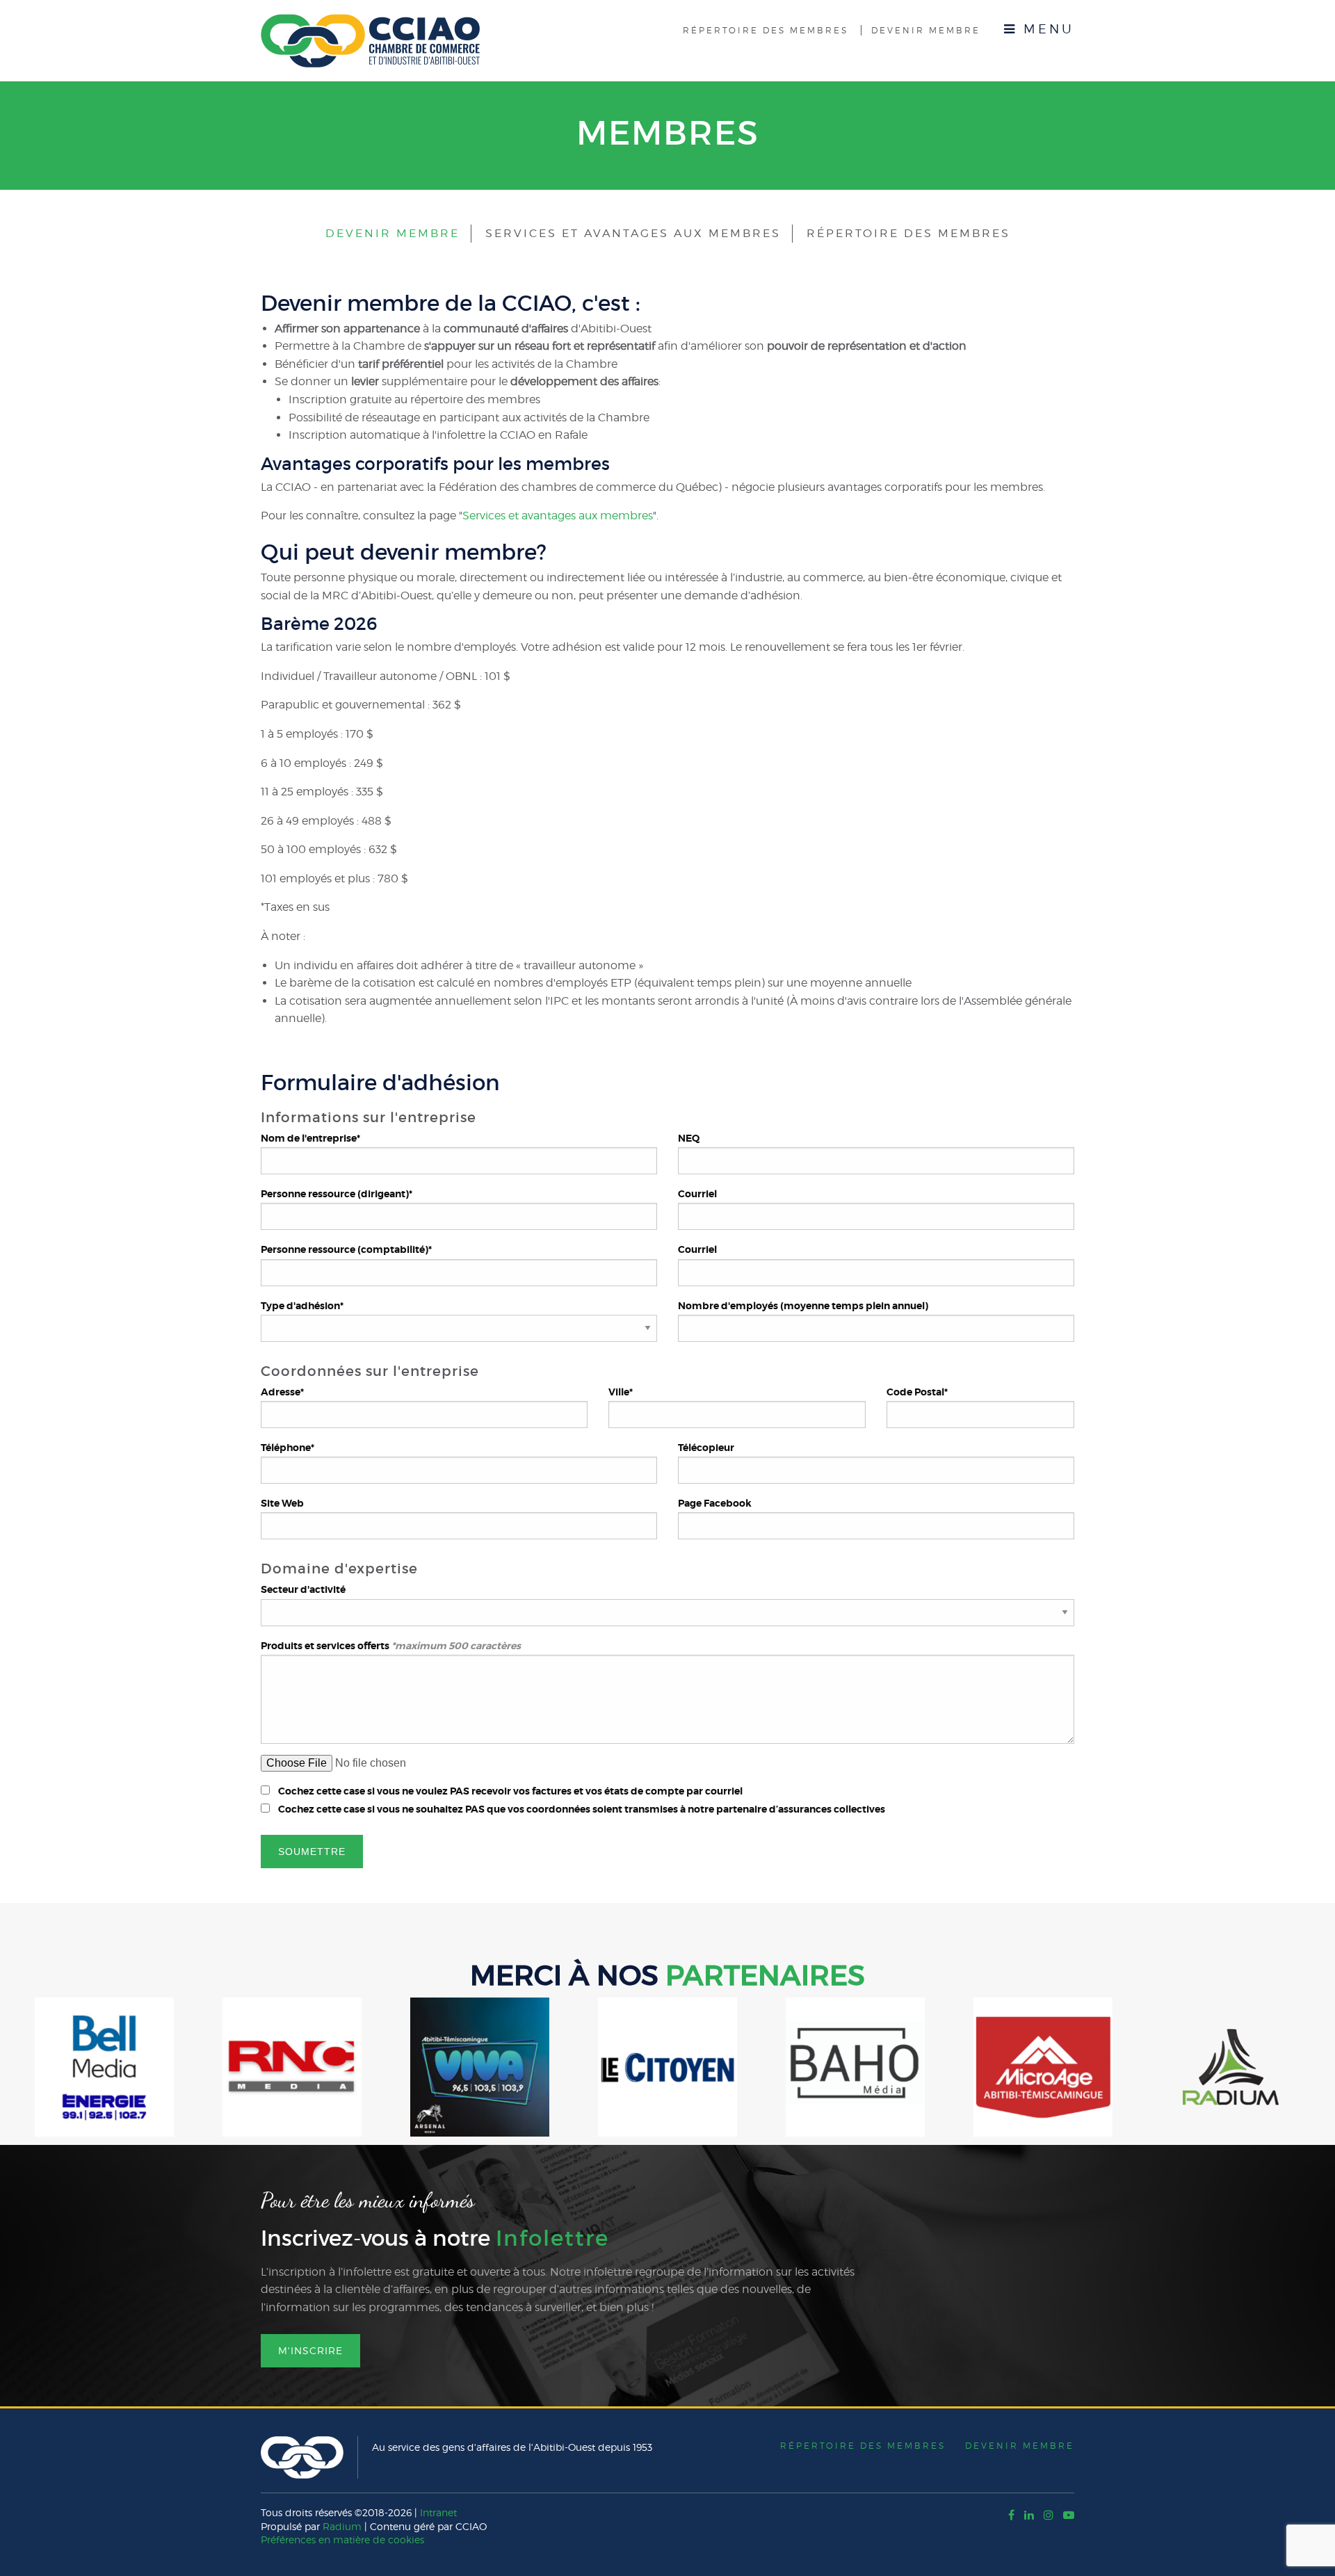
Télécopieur (706, 1448)
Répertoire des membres (766, 30)
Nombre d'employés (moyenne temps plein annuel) (803, 1306)
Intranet (438, 2512)
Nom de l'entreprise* (310, 1138)
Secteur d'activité (303, 1589)
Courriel (697, 1194)
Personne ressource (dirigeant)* (337, 1194)
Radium (342, 2526)
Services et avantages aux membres (558, 516)
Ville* (621, 1392)
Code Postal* (917, 1392)
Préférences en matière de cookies (342, 2539)
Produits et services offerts (391, 1646)
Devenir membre (926, 30)
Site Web (282, 1503)
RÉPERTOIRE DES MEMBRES (908, 233)
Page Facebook (715, 1503)
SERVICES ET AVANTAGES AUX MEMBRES (633, 233)
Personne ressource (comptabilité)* (346, 1249)
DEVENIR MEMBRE (393, 233)
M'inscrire (310, 2350)
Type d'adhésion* (302, 1306)
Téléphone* (288, 1448)
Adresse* (282, 1392)
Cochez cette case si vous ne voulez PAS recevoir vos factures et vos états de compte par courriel (510, 1791)
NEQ (689, 1138)
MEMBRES (668, 133)
